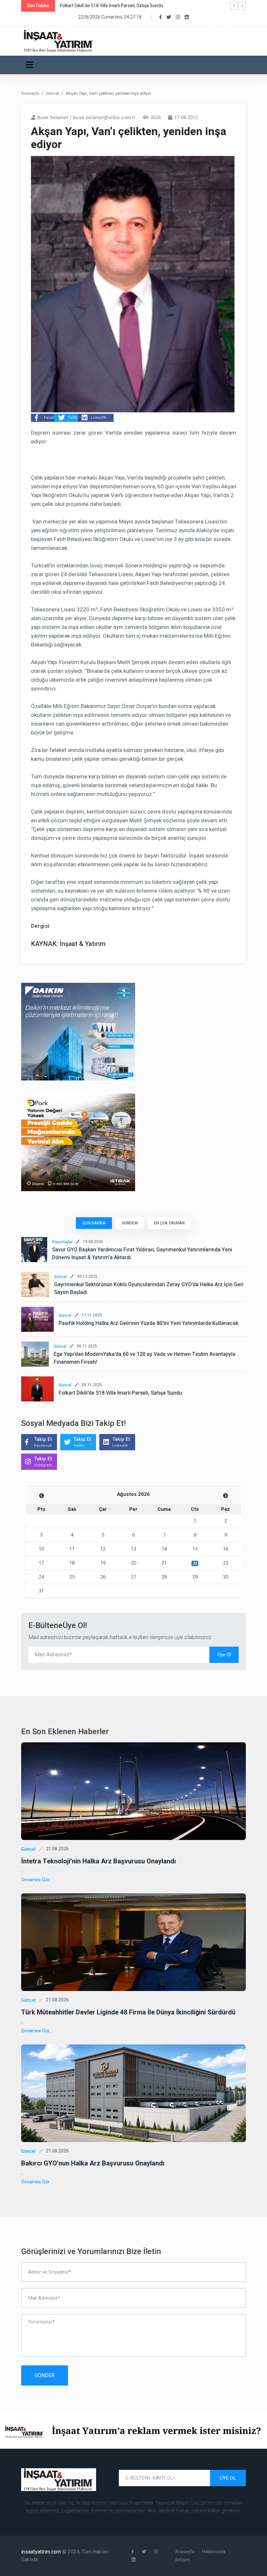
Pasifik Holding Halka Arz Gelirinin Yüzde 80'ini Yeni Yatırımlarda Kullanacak (148, 1323)
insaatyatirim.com (42, 2552)
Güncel (52, 93)
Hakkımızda (214, 2552)
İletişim (183, 2560)
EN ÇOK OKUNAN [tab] (169, 1223)
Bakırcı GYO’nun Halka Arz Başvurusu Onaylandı (93, 2163)
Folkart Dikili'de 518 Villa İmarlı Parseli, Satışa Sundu (120, 1393)
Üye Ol (224, 1655)
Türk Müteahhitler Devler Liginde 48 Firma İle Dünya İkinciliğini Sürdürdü (128, 2012)
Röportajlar (62, 1242)
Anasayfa (30, 93)
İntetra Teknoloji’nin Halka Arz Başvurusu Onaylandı (98, 1861)
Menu (31, 64)
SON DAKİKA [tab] (94, 1223)
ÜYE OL (228, 2478)
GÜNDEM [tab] (130, 1223)
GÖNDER (45, 2375)
